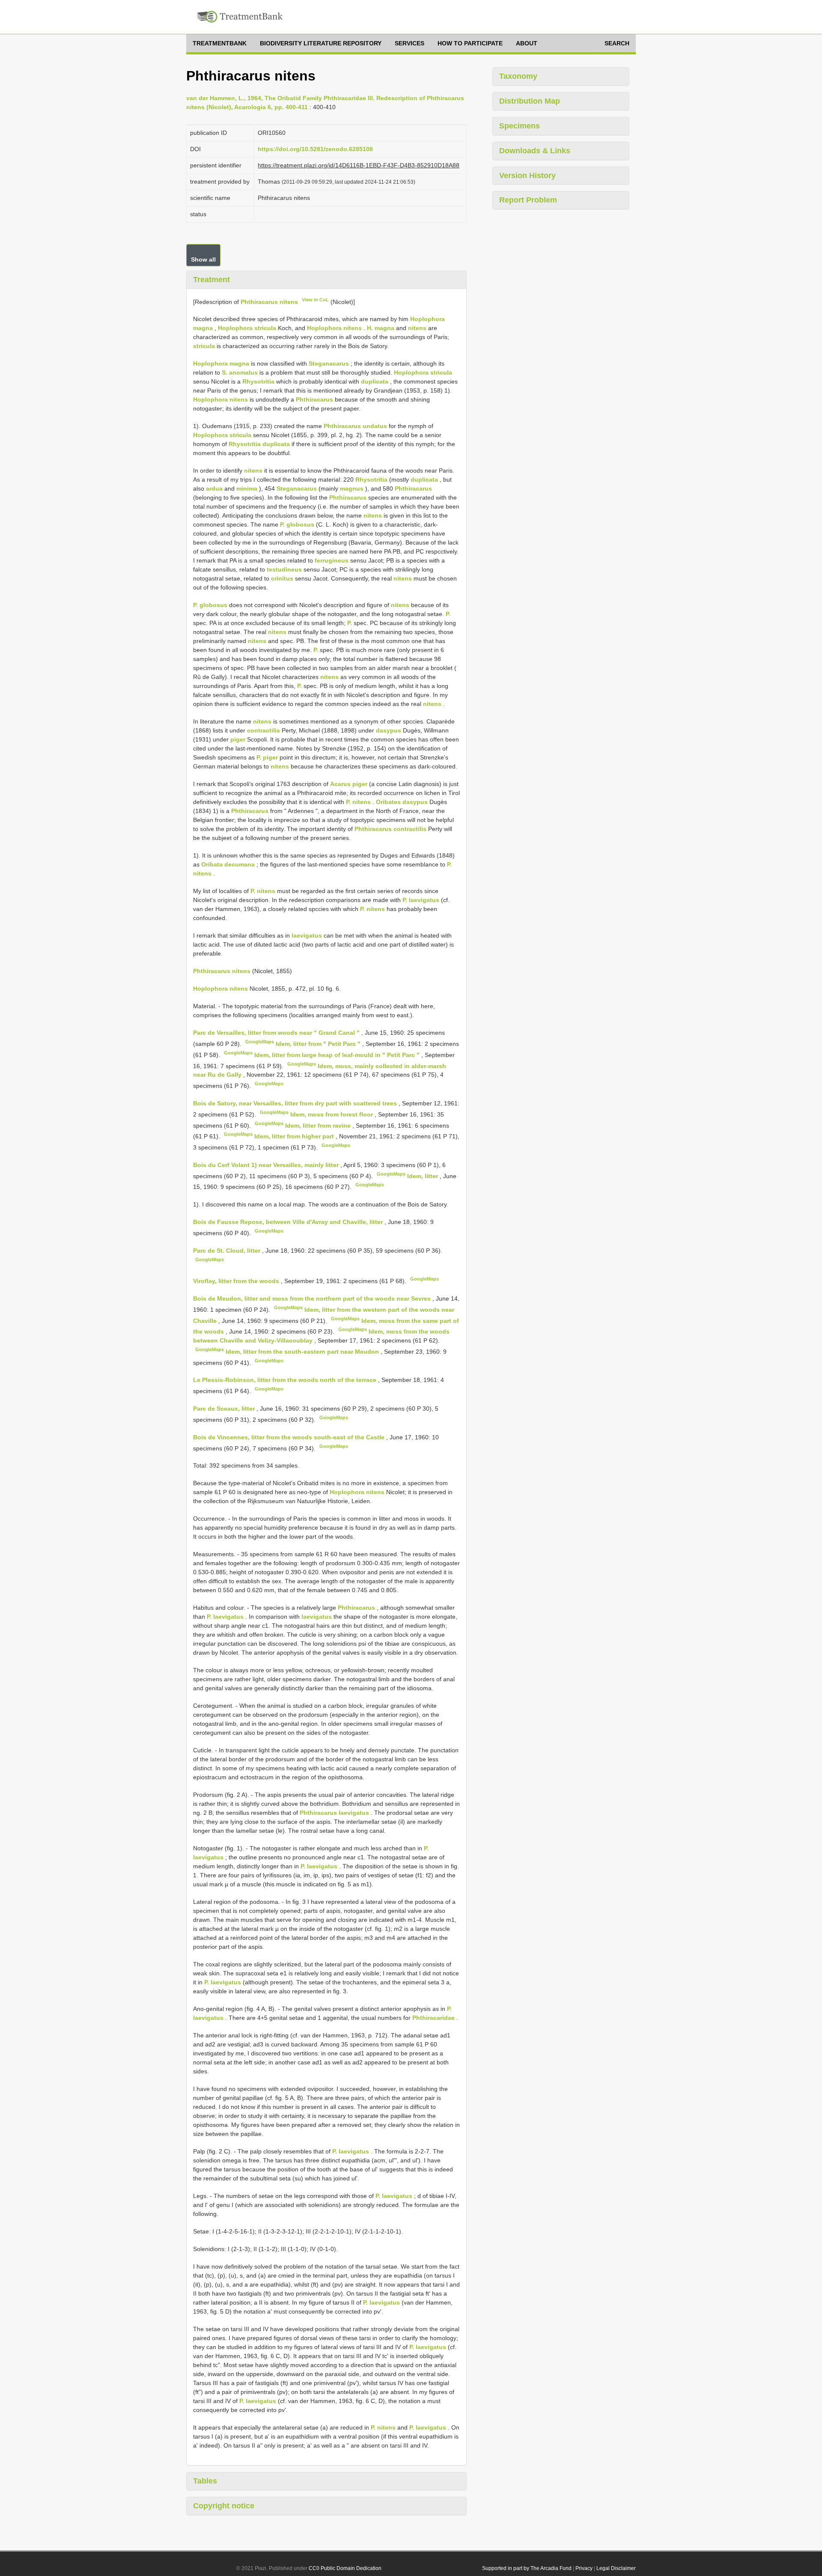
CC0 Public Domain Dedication (345, 2568)
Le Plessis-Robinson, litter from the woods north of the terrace (286, 1380)
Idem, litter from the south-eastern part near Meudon (303, 1352)
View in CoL (315, 300)
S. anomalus (240, 372)
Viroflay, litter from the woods (237, 1281)
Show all (203, 259)
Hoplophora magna (221, 363)
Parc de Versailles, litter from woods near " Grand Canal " (277, 1033)
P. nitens (358, 802)
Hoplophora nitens (334, 328)
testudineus (284, 569)
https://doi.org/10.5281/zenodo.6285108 (315, 149)
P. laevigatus (421, 900)
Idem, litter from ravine (319, 1125)
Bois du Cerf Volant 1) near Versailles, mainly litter (267, 1165)
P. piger (267, 757)
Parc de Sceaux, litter (225, 1409)
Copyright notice (224, 2506)
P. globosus (297, 524)
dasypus (389, 730)
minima (247, 488)
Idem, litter (423, 1176)
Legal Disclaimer (616, 2568)
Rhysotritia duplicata (259, 444)
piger (238, 739)
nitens (417, 328)
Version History (527, 176)
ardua (214, 488)
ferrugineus (332, 560)
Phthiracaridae (433, 2018)
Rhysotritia (258, 381)
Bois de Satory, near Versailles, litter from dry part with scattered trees (296, 1103)
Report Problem (528, 200)
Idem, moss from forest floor (332, 1114)
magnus (352, 488)
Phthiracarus (314, 399)
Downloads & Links (535, 151)
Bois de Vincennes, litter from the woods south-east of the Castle (290, 1437)
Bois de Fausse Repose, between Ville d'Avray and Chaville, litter (289, 1222)
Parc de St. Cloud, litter (228, 1251)
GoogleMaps (260, 1042)
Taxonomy (518, 76)
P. (448, 614)
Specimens (520, 126)
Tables (205, 2481)
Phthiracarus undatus (355, 426)
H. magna (381, 328)
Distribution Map (530, 101)
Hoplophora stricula (247, 328)
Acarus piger (349, 784)
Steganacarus (329, 363)
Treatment (211, 280)
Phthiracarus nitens (269, 301)
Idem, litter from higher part (295, 1136)
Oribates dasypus (402, 802)
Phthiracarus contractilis (390, 829)
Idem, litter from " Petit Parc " (319, 1044)
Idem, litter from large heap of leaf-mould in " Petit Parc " (338, 1055)
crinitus (282, 578)
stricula (204, 346)
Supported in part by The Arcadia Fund (527, 2568)
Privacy (584, 2568)
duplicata (375, 381)
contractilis (264, 730)
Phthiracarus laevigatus (334, 1813)
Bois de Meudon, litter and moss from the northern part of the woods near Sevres (313, 1298)
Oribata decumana (228, 864)
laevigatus (307, 935)
